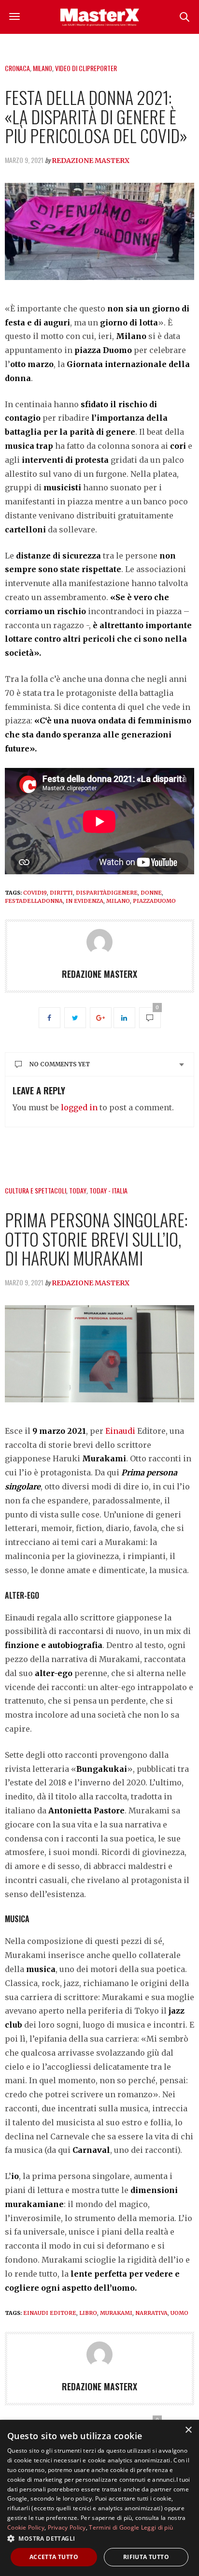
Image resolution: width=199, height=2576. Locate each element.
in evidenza (85, 901)
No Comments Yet (60, 1064)
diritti (61, 893)
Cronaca (17, 68)
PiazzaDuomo (154, 901)
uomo (179, 2313)
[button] (99, 2538)
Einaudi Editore (50, 2313)
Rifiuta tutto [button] (146, 2557)
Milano (43, 68)
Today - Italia (108, 1190)
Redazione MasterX (91, 161)
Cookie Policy (26, 2527)
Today (78, 1190)
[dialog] (99, 2498)
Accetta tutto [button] (54, 2557)
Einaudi (121, 1431)
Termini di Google (114, 2527)
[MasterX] (99, 17)
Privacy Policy (67, 2527)
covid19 (35, 893)
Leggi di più (157, 2527)
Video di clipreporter (86, 68)
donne (151, 893)
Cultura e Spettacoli (36, 1190)
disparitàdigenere (107, 893)
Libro (88, 2313)
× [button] (188, 2430)
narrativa (151, 2313)
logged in (79, 1107)
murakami (116, 2313)
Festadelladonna (34, 901)
